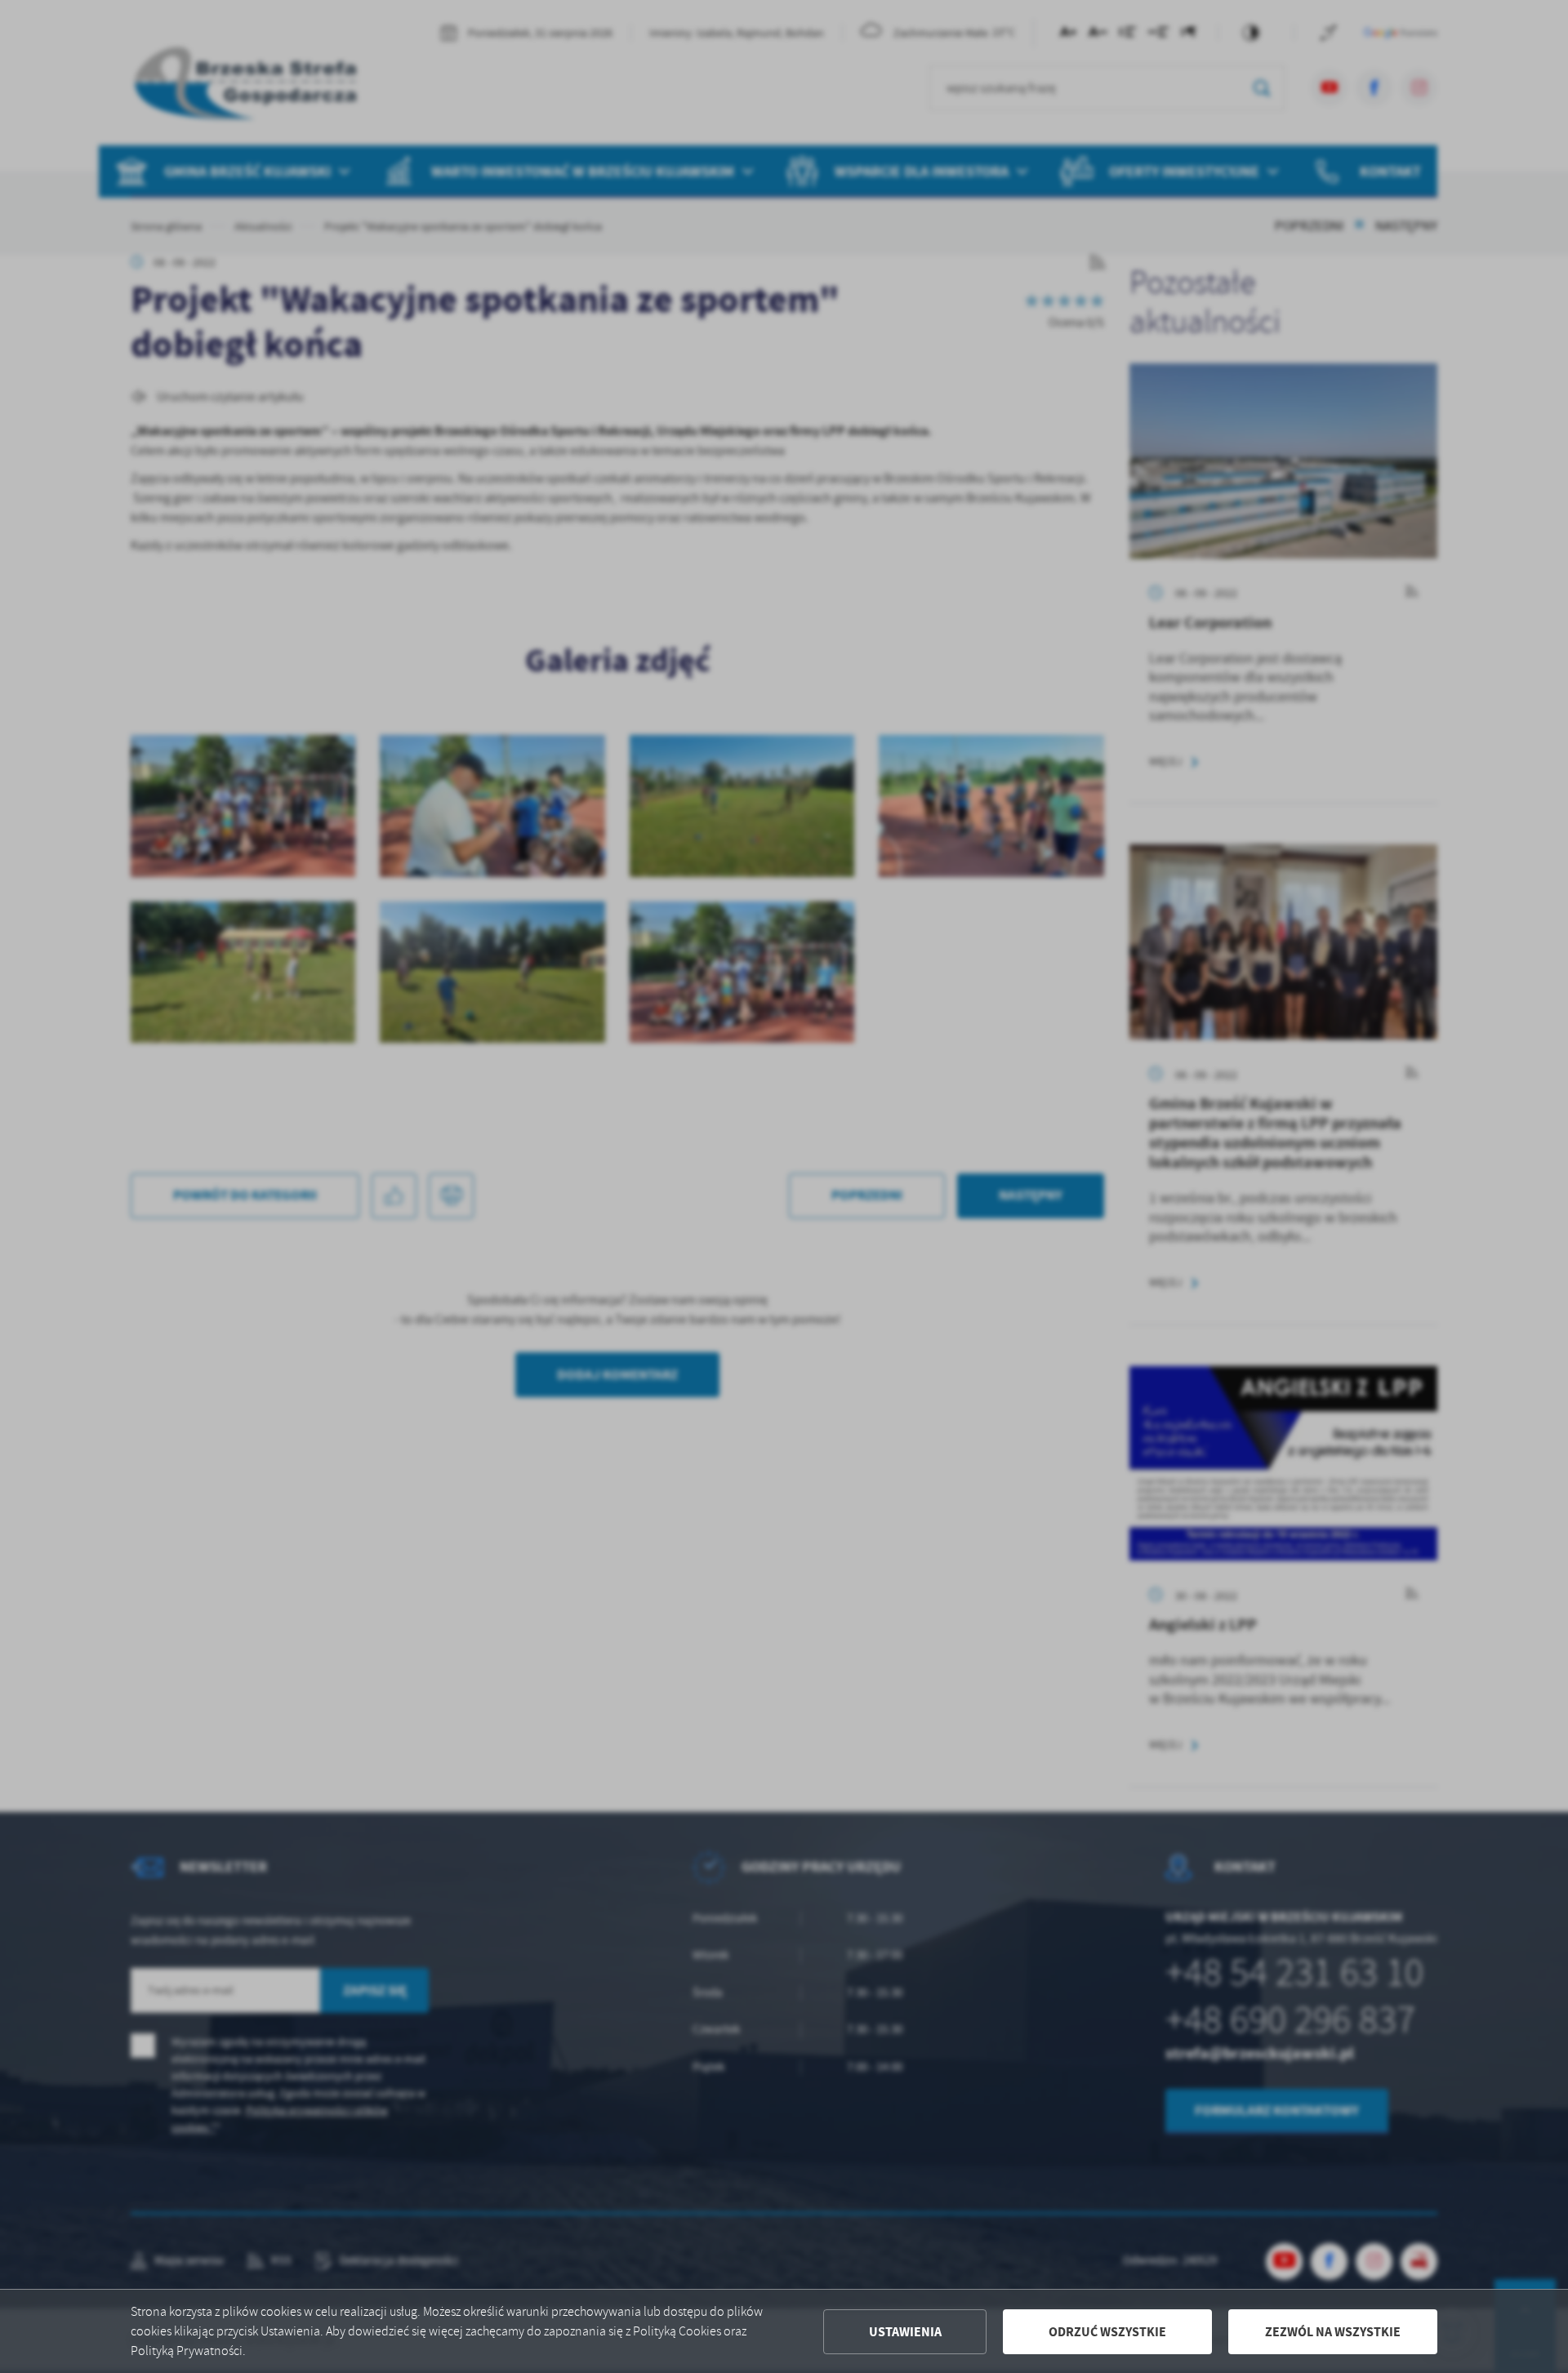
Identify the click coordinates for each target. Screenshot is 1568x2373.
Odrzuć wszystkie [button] (1107, 2332)
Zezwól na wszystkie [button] (1333, 2332)
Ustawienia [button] (905, 2332)
